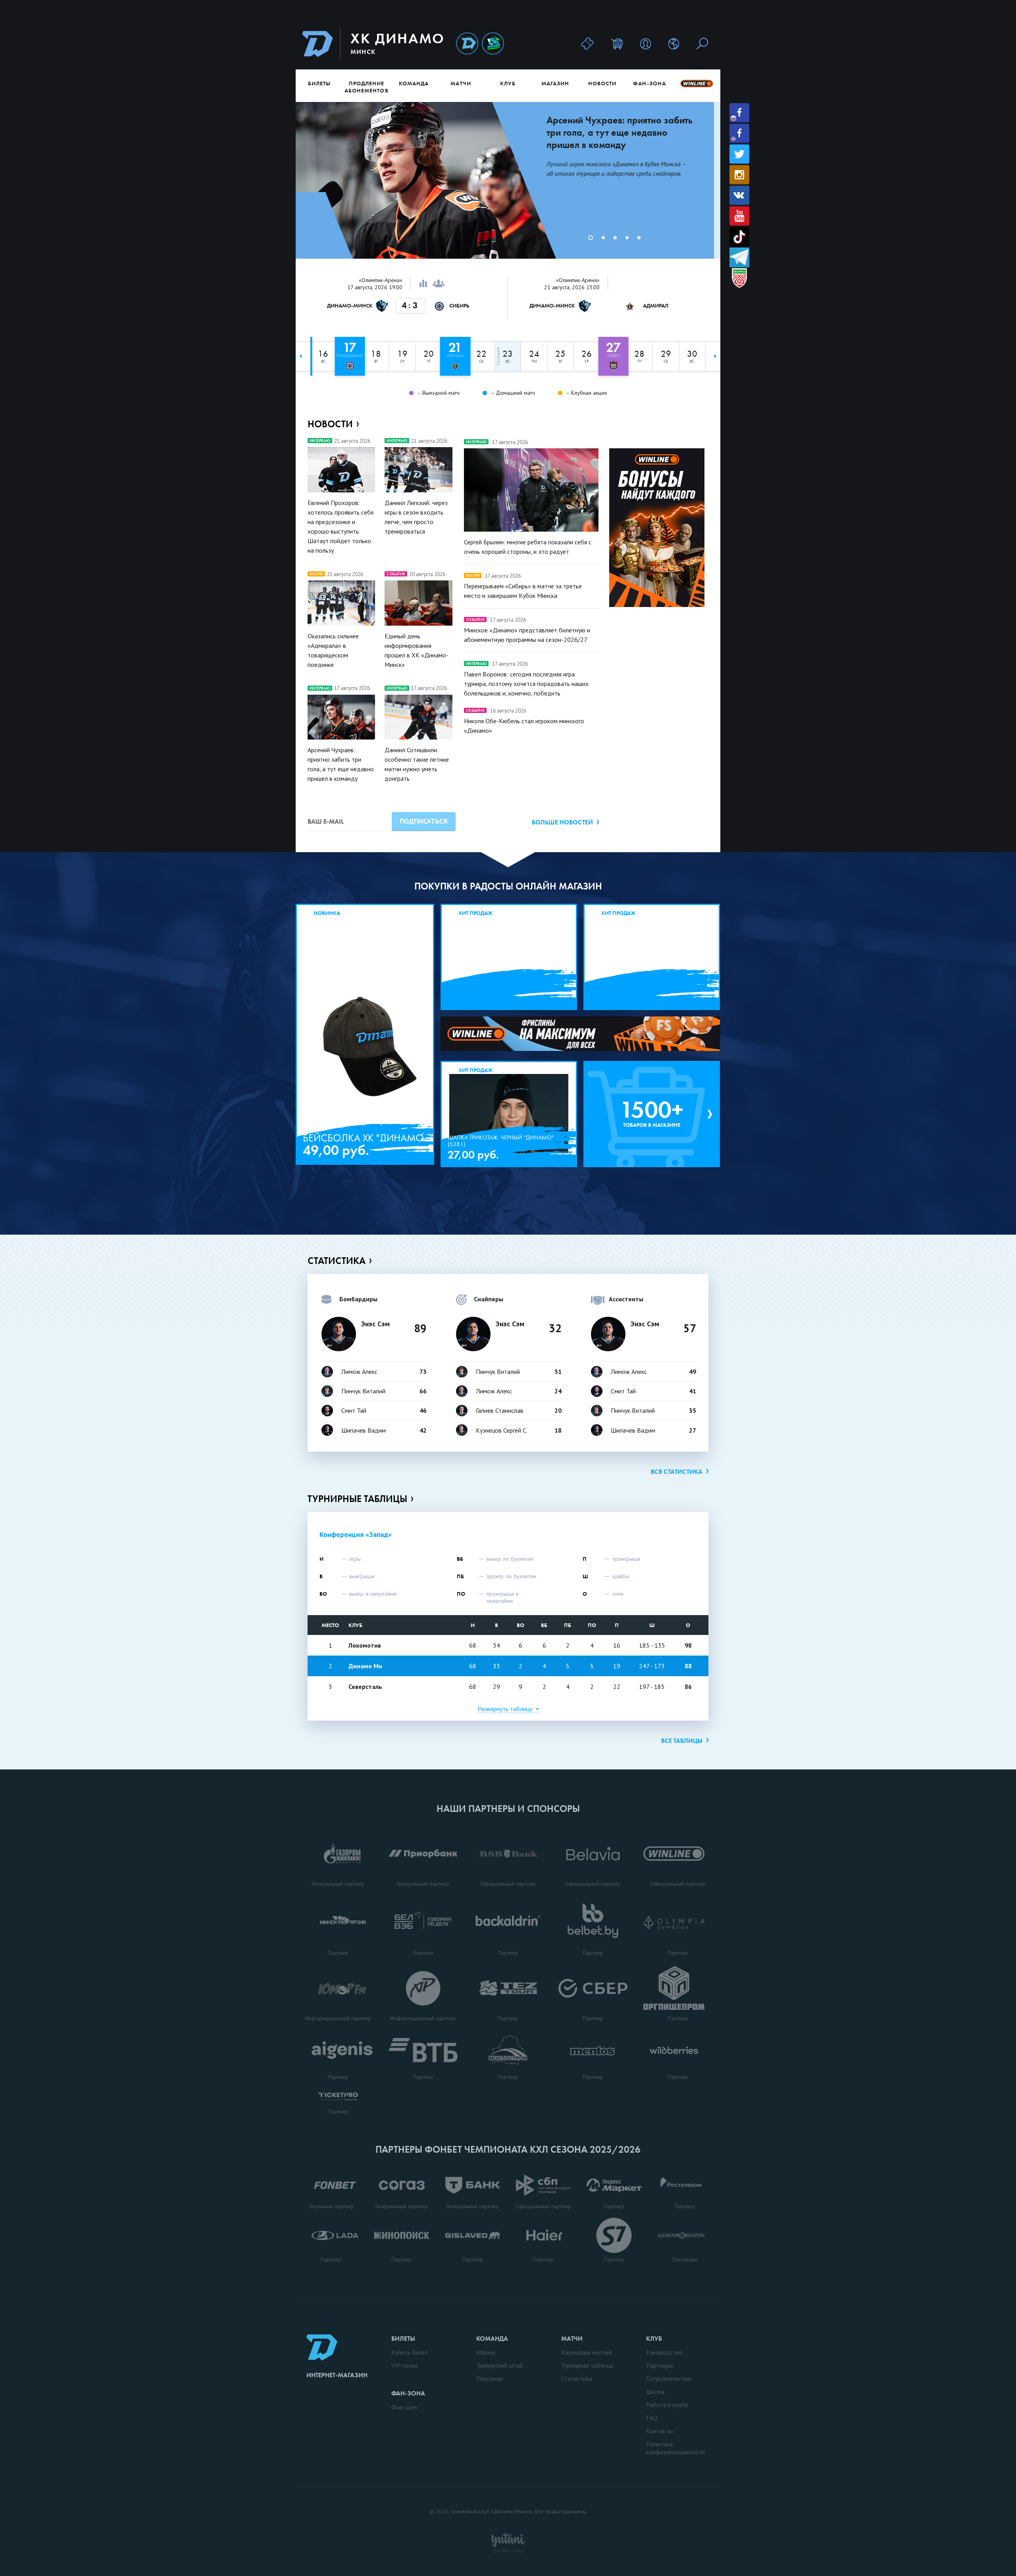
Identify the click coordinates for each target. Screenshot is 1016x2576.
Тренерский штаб (500, 2365)
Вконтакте (739, 195)
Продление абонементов (367, 87)
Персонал (490, 2378)
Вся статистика (677, 1472)
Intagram (739, 175)
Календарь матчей (587, 2352)
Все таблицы (682, 1741)
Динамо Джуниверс (493, 44)
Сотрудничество (669, 2378)
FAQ (652, 2418)
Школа (655, 2392)
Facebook (739, 113)
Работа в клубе (667, 2405)
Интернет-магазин (337, 2375)
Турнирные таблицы (357, 1499)
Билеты (319, 83)
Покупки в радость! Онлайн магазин (508, 886)
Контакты (659, 2431)
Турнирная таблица (587, 2365)
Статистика (337, 1261)
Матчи (461, 83)
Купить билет (410, 2352)
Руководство (664, 2352)
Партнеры (660, 2365)
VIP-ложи (404, 2365)
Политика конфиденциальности (675, 2448)
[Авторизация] (646, 43)
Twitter (739, 154)
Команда (414, 83)
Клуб (508, 83)
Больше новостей (562, 822)
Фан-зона (649, 83)
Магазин (555, 83)
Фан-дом (404, 2407)
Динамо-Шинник (467, 44)
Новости (602, 83)
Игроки (486, 2352)
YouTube (739, 216)
